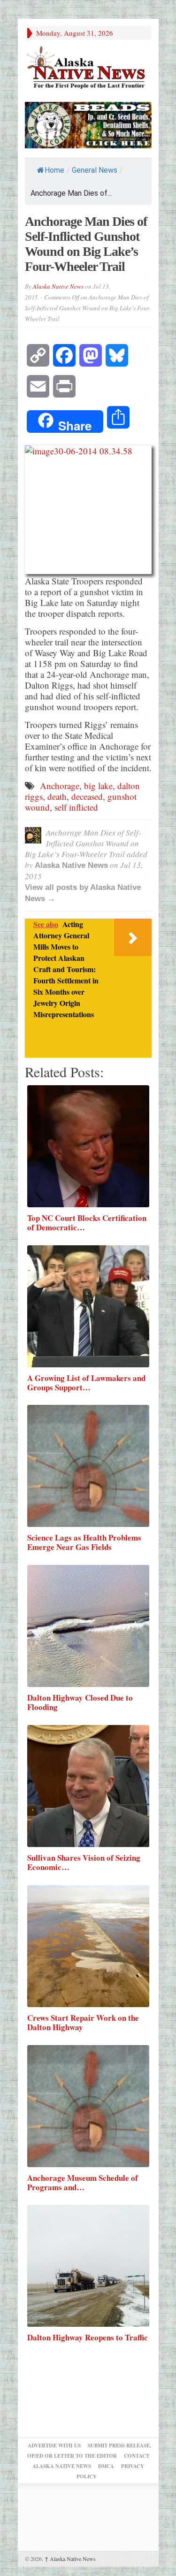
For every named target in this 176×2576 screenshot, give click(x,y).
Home (54, 170)
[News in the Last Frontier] (88, 68)
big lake (98, 786)
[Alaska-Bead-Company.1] (88, 124)
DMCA (106, 2466)
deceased (87, 796)
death (57, 796)
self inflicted (76, 807)
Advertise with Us (54, 2446)
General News (95, 170)
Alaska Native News (58, 286)
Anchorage (60, 786)
